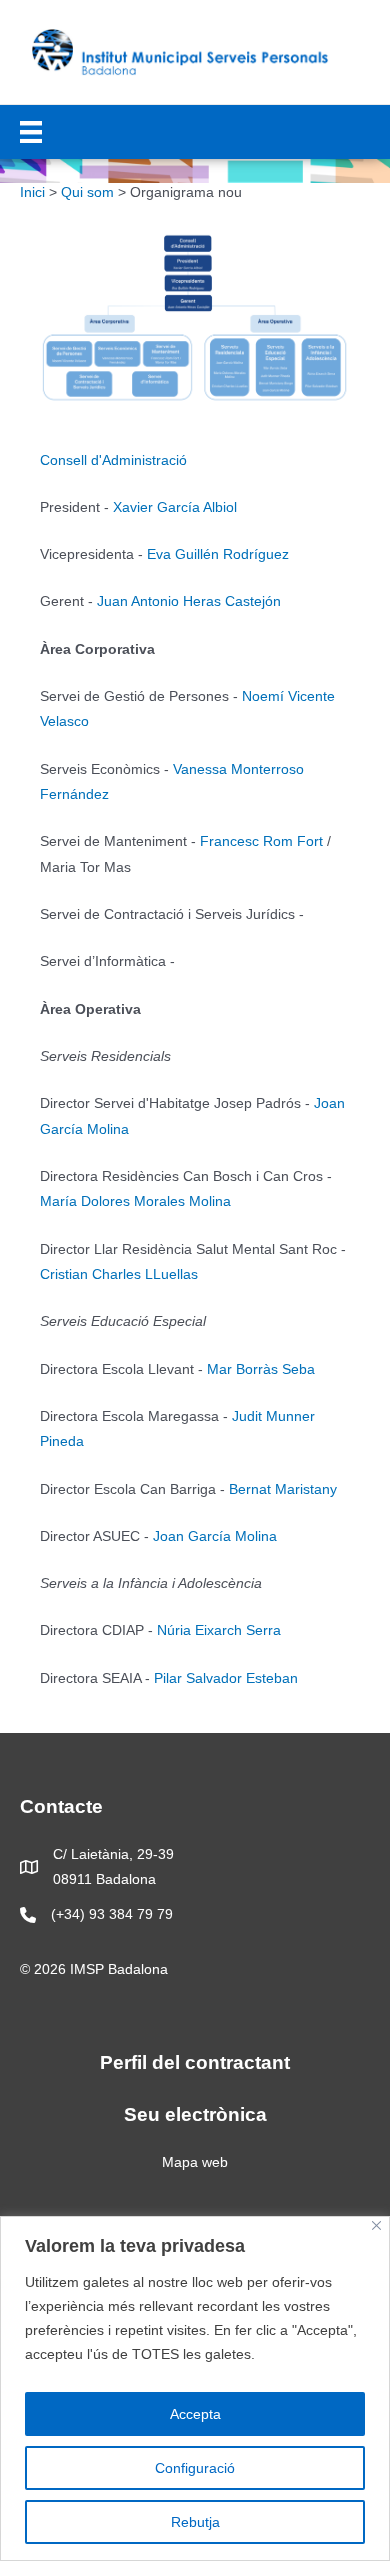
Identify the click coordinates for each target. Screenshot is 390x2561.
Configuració (195, 2468)
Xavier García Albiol (175, 507)
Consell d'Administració (113, 460)
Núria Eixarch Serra (219, 1630)
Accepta (195, 2414)
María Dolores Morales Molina (135, 1201)
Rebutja (195, 2522)
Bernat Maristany (283, 1489)
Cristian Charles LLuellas (119, 1274)
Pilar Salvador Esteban (226, 1678)
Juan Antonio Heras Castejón (189, 601)
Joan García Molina (215, 1536)
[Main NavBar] (31, 132)
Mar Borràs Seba (261, 1369)
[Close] (376, 2225)
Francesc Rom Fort (261, 841)
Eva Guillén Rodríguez (218, 554)
